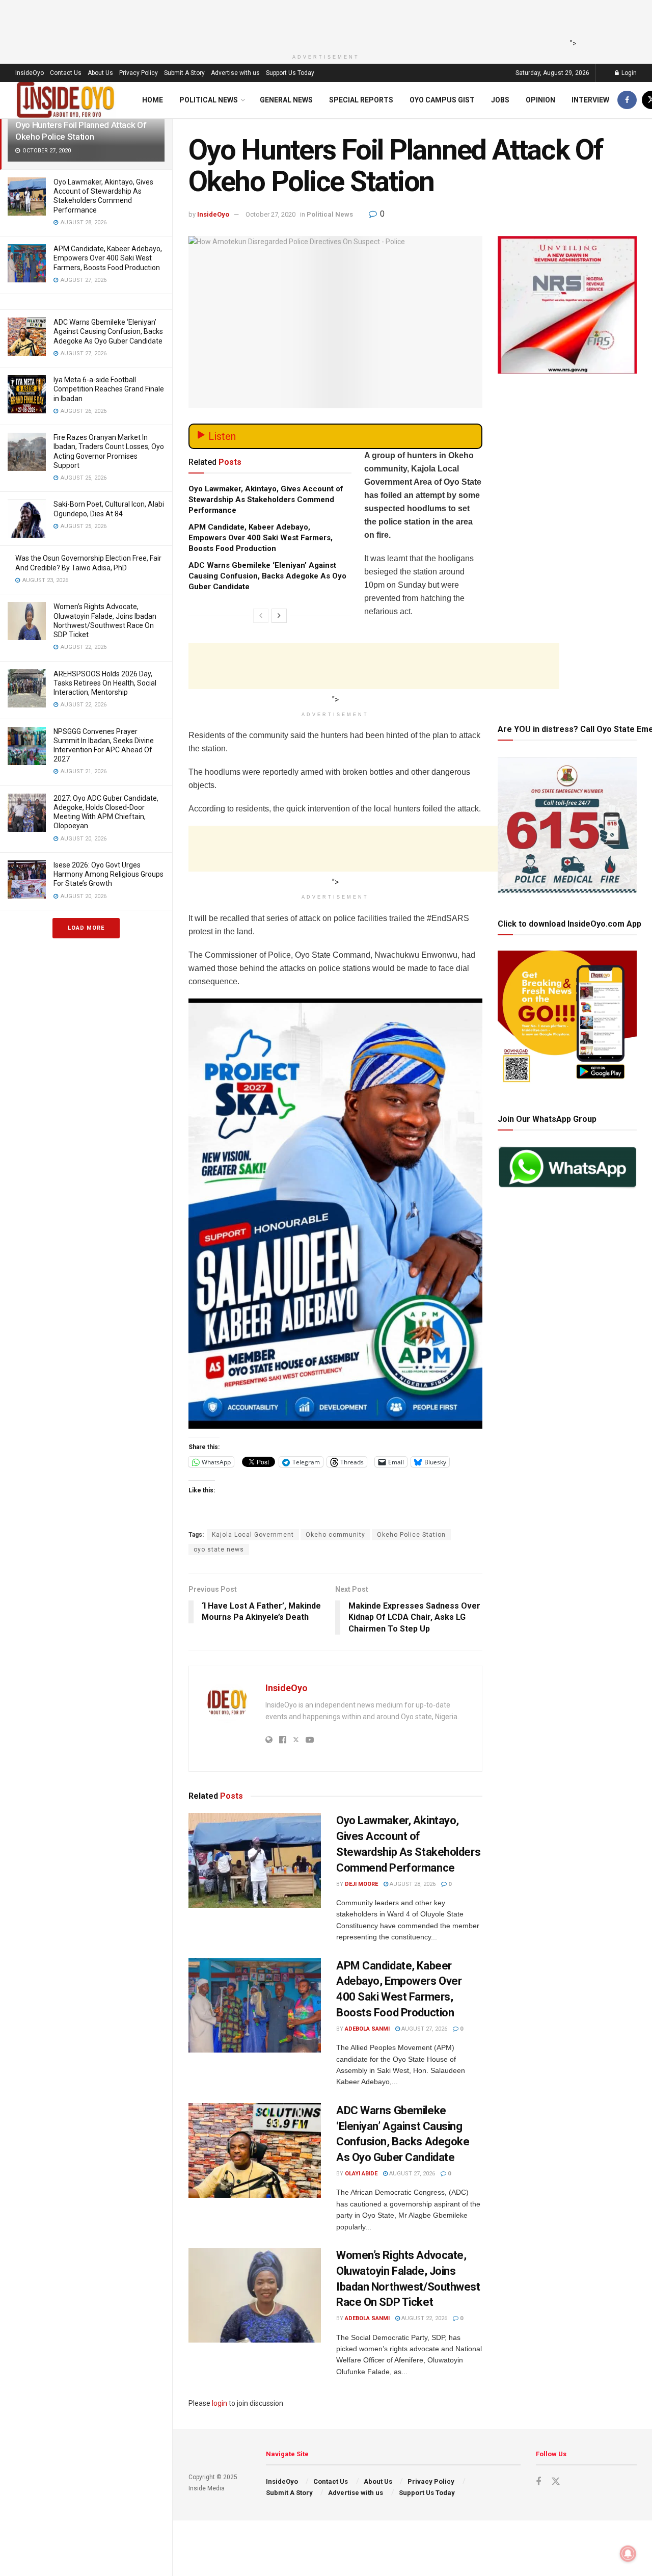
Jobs (500, 100)
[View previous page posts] (261, 616)
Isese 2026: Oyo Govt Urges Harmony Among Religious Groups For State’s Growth (108, 874)
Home (153, 100)
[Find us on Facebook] (627, 100)
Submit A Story (184, 73)
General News (286, 100)
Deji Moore (361, 1884)
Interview (590, 100)
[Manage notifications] (628, 2554)
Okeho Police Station (411, 1535)
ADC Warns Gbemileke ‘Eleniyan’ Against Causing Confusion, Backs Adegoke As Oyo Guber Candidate (108, 331)
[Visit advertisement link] (335, 1214)
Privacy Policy (139, 73)
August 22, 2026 (424, 2318)
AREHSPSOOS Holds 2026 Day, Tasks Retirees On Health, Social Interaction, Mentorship (105, 683)
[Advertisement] (323, 23)
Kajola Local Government (253, 1535)
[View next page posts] (279, 616)
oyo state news (219, 1549)
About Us (100, 73)
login (220, 2403)
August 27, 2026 (424, 2029)
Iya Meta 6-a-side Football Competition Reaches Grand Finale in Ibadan (109, 389)
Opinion (540, 100)
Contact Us (66, 73)
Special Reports (361, 100)
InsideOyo (30, 73)
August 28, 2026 (412, 1884)
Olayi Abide (361, 2174)
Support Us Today (290, 73)
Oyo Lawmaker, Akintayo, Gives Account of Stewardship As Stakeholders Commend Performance (266, 500)
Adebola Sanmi (367, 2029)
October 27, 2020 (270, 214)
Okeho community (335, 1535)
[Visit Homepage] (66, 100)
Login (628, 73)
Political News (209, 100)
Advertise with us (235, 73)
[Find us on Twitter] (556, 2482)
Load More (86, 928)
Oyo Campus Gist (442, 100)
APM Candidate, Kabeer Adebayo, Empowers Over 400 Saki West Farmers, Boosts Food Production (108, 258)
